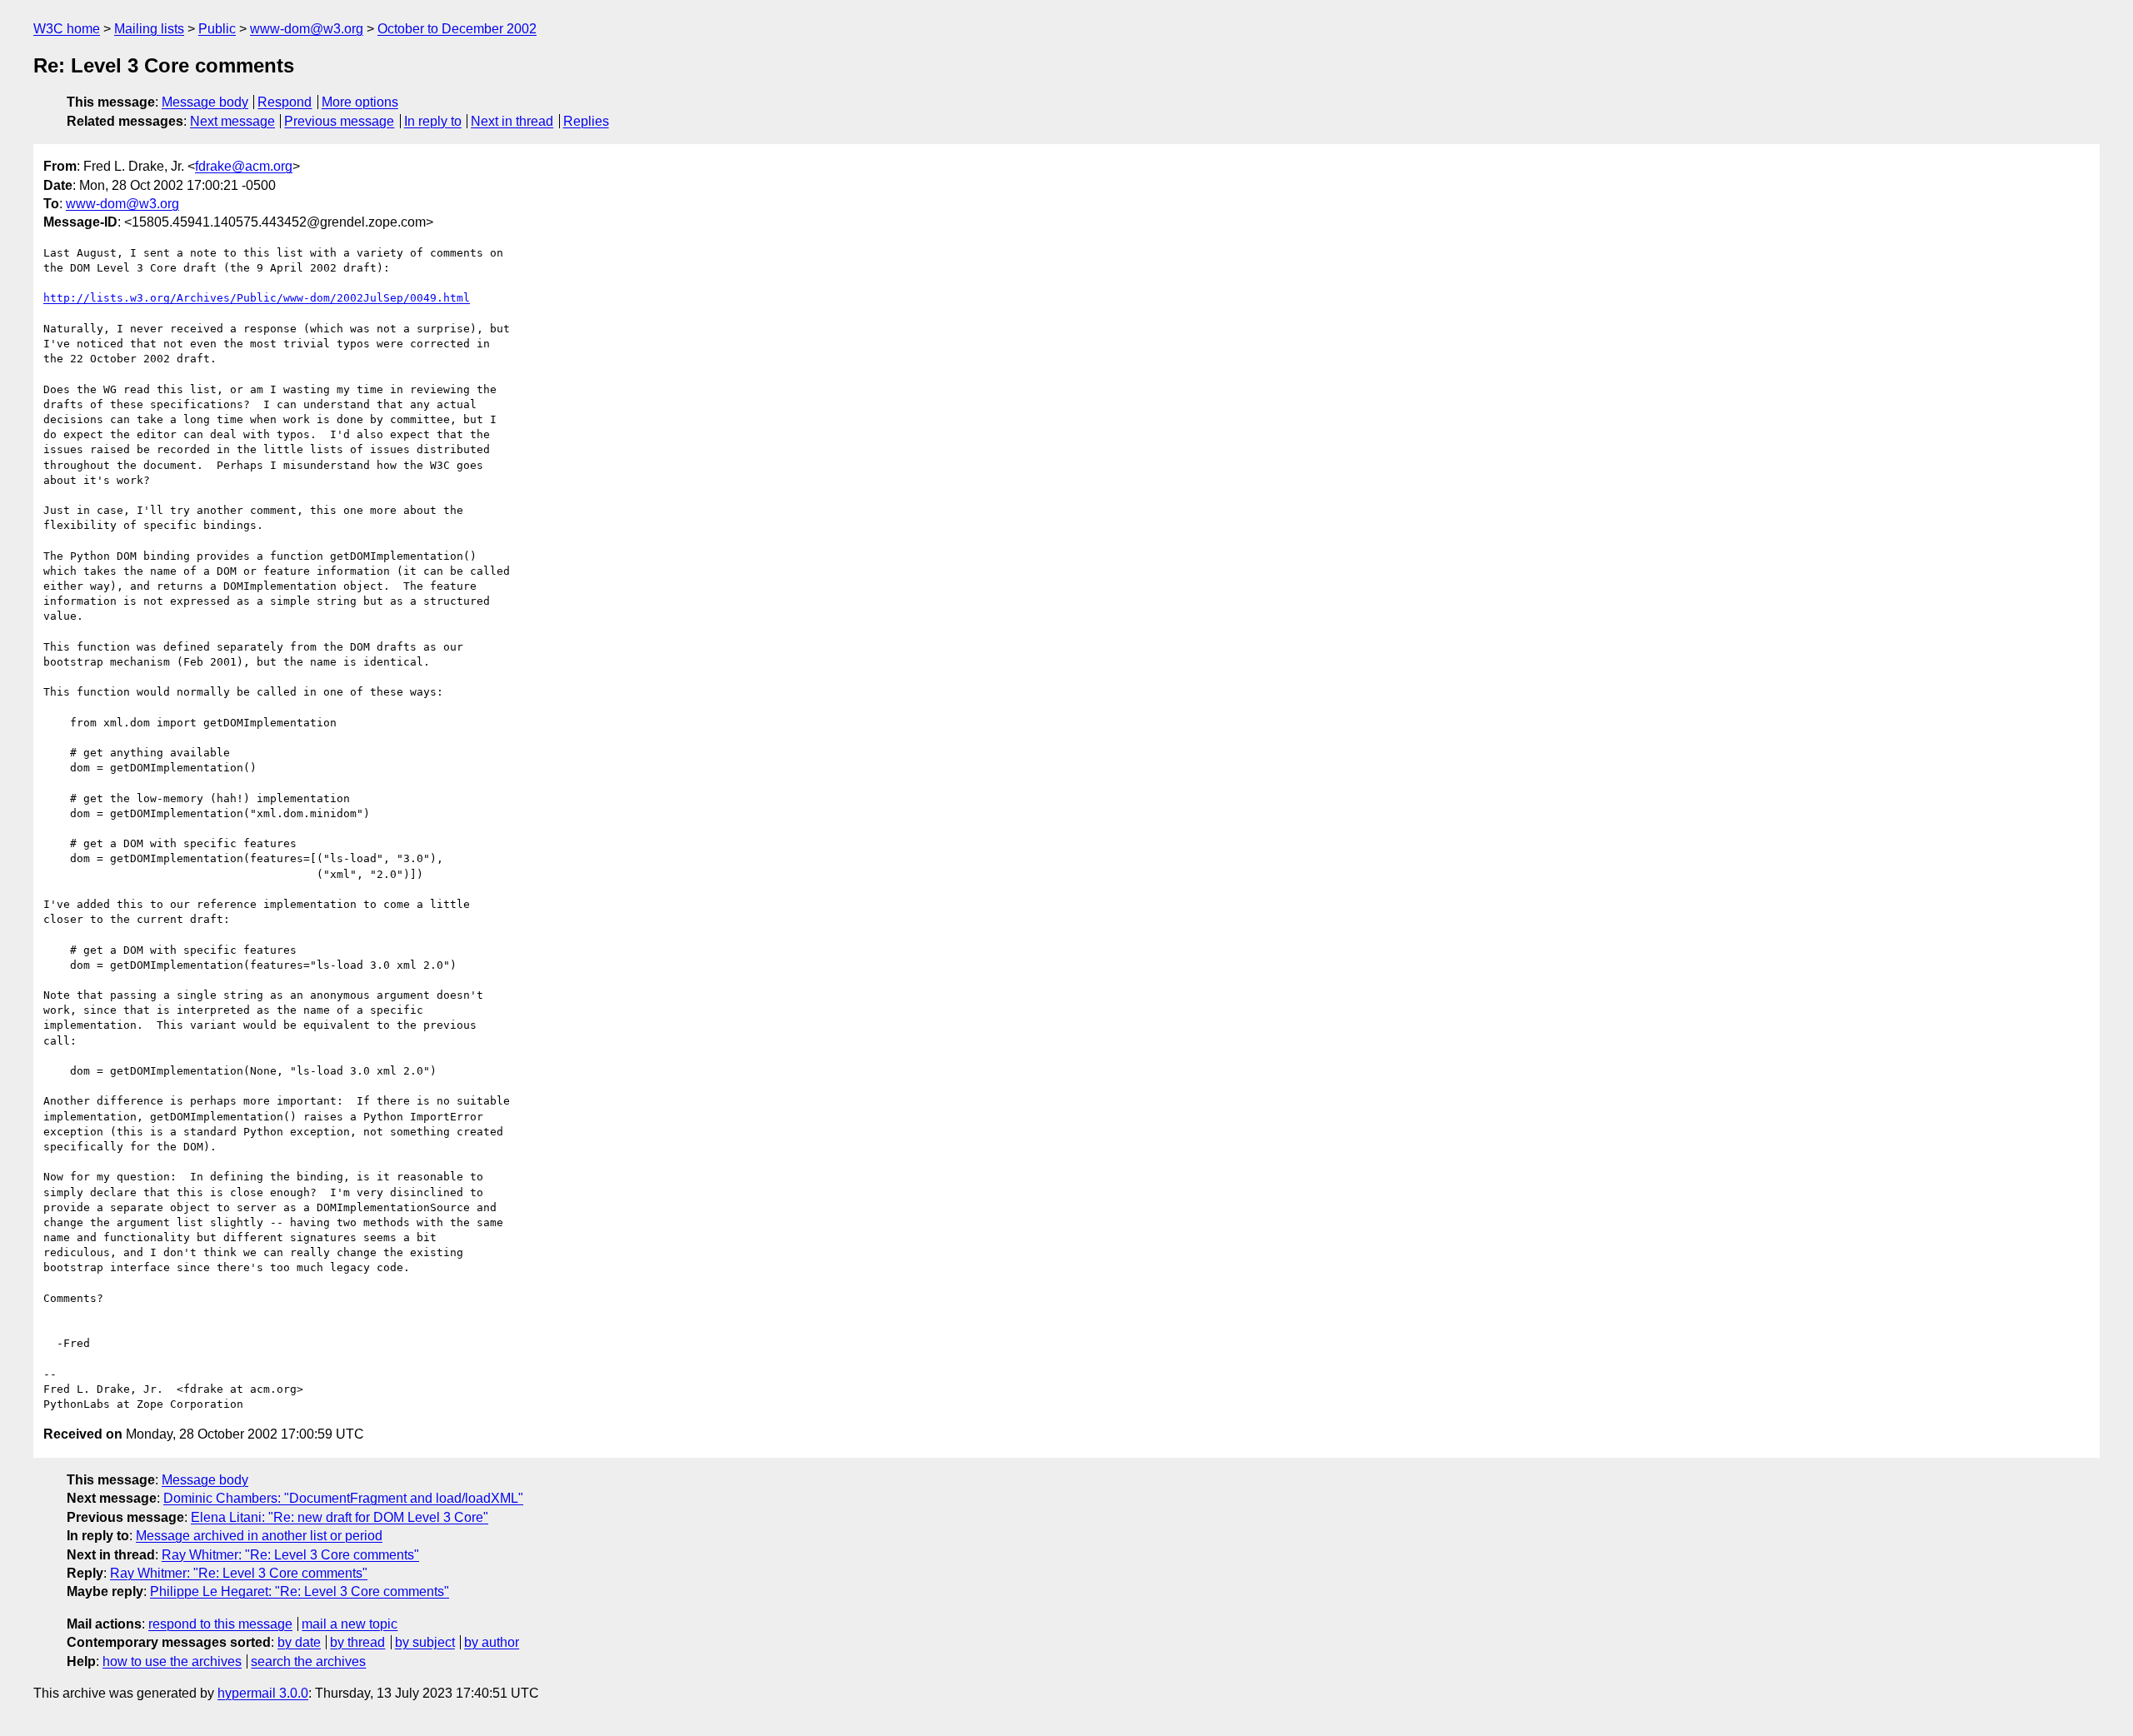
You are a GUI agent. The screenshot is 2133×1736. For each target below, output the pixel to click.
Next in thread (512, 121)
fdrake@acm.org (244, 166)
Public (217, 29)
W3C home (67, 29)
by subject (425, 1642)
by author (492, 1642)
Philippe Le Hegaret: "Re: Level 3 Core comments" (300, 1591)
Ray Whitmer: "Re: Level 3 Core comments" (290, 1555)
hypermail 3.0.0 (263, 1693)
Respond (285, 102)
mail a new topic (350, 1624)
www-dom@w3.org (307, 29)
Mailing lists (149, 29)
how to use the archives (172, 1661)
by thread (357, 1642)
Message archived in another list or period (259, 1536)
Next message (232, 121)
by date (299, 1642)
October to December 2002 (457, 29)
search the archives (308, 1661)
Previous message (339, 121)
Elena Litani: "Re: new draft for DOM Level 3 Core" (340, 1517)
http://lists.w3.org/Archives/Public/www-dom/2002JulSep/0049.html (257, 298)
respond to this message (220, 1624)
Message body (205, 102)
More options (360, 102)
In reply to (433, 121)
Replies (586, 121)
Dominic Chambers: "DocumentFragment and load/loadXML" (343, 1498)
